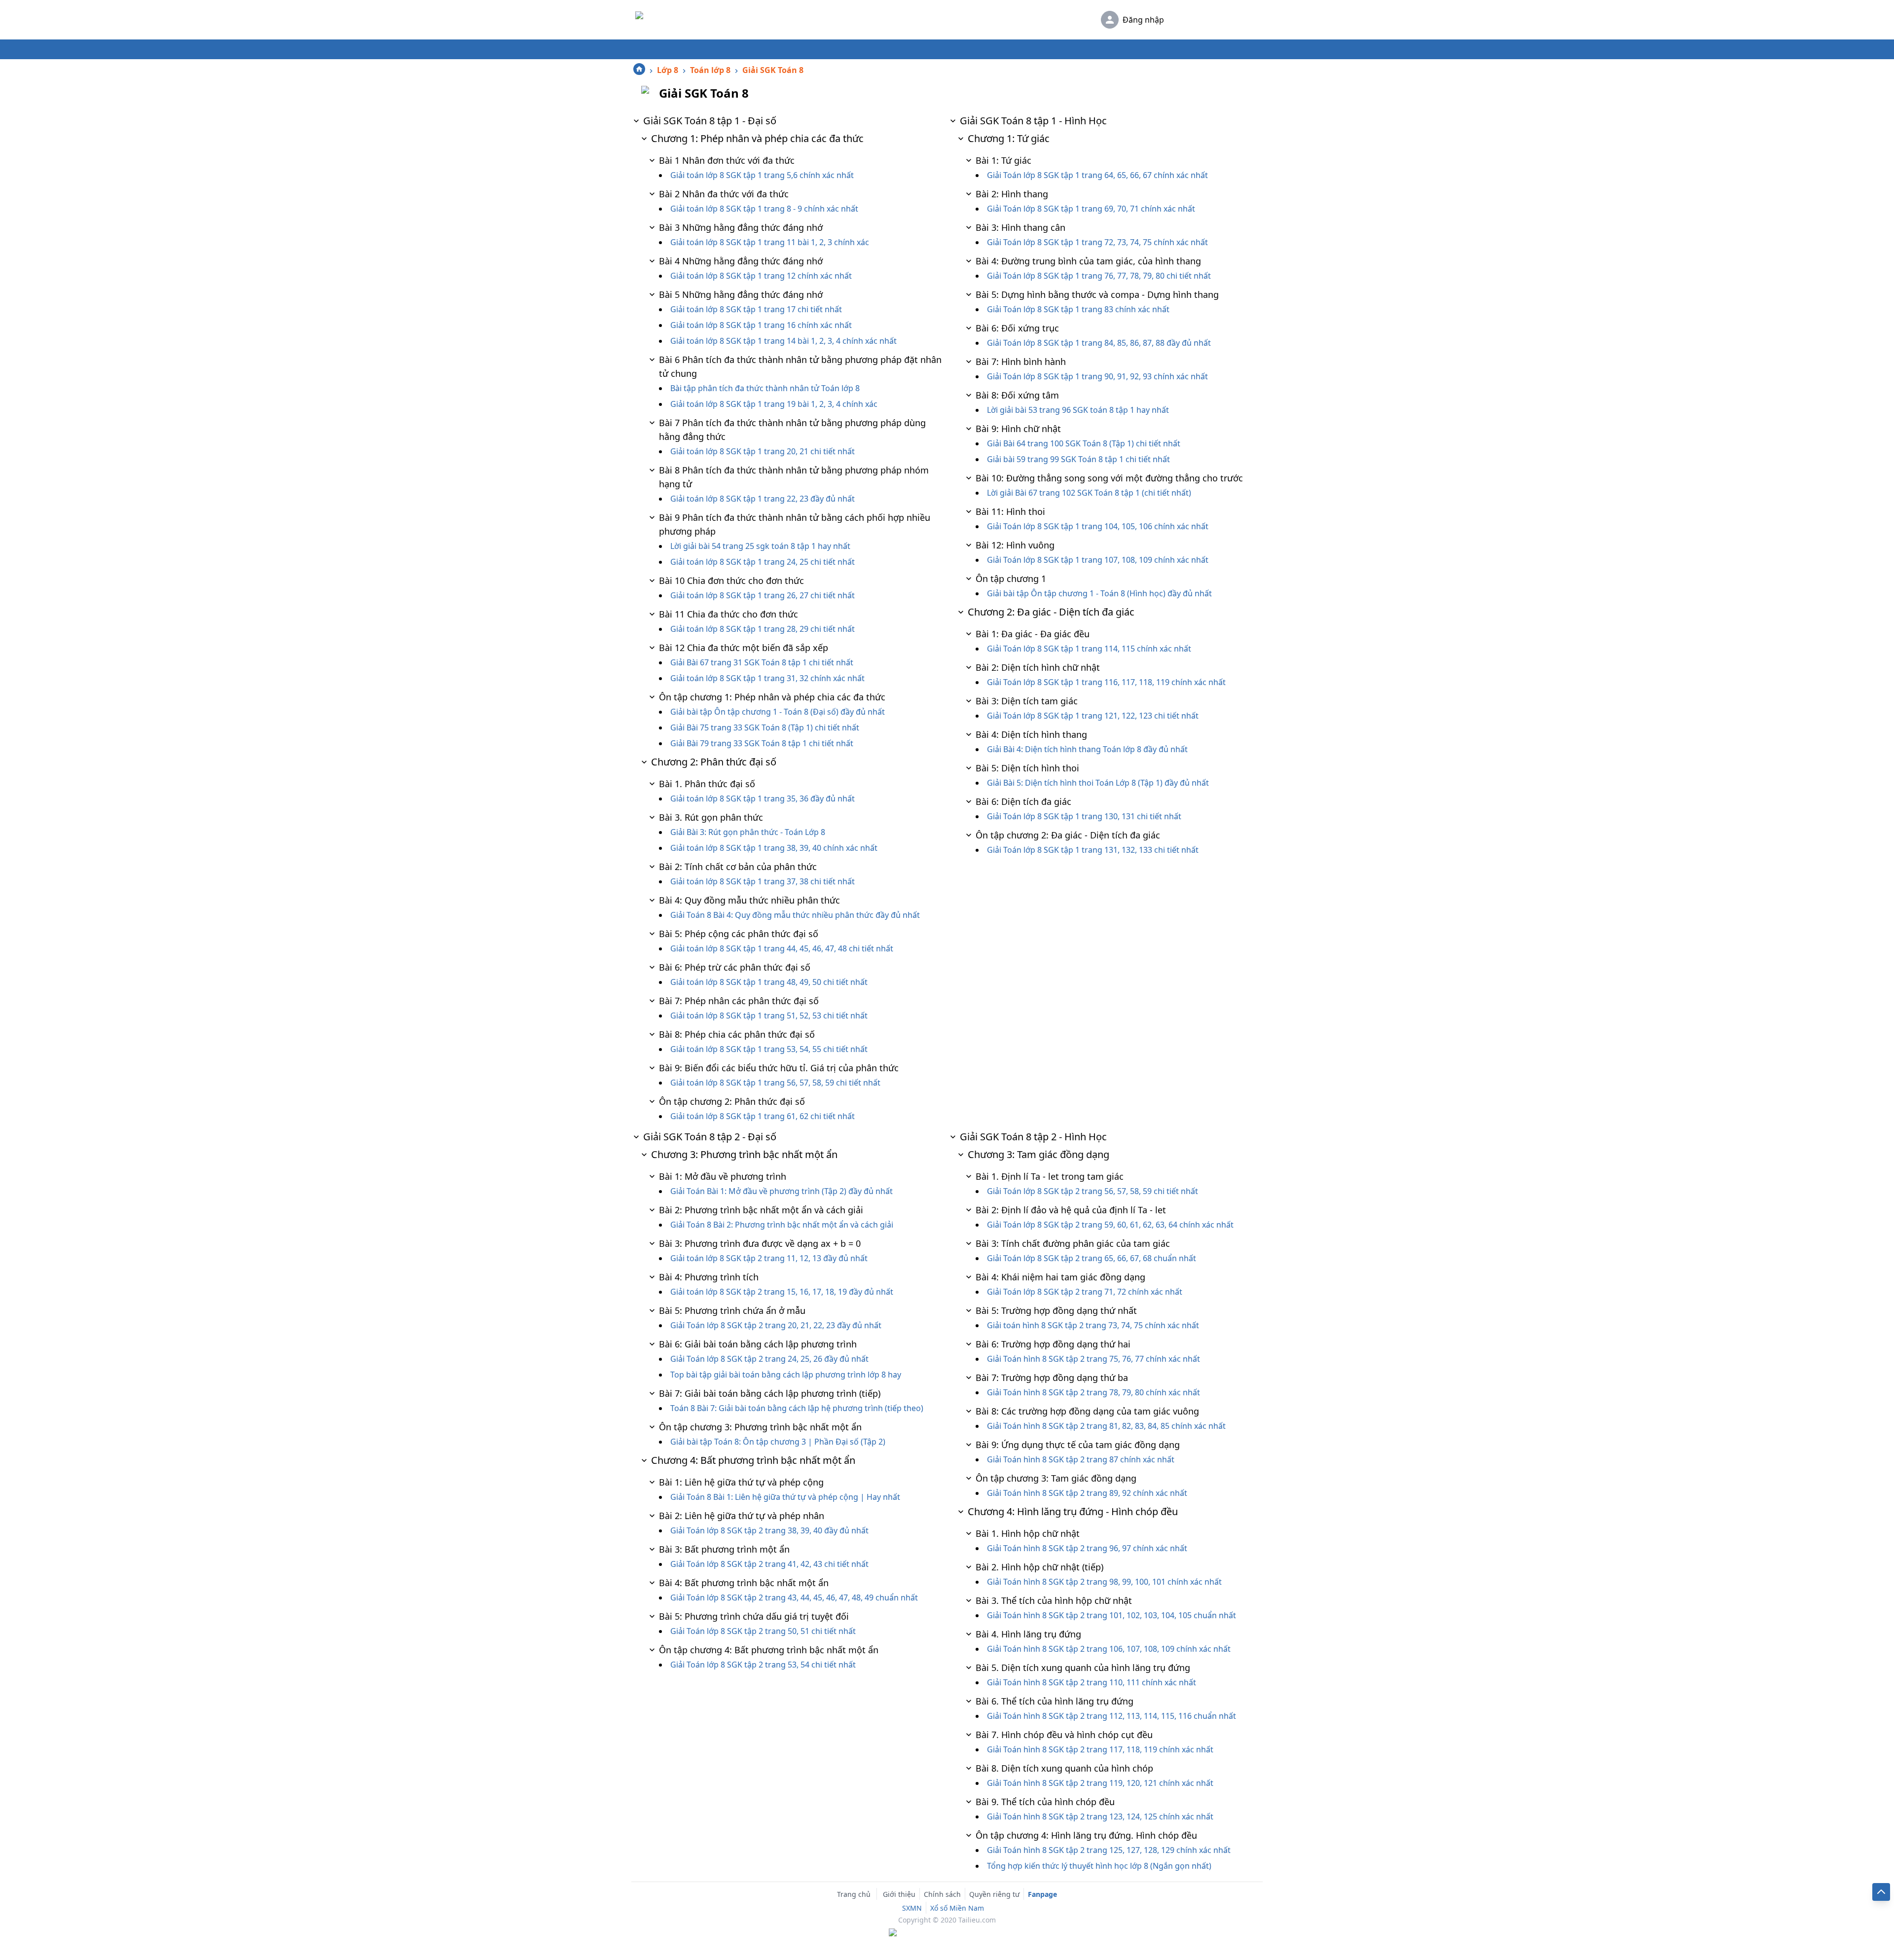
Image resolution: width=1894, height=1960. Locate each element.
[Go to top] (1881, 1892)
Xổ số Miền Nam (957, 1908)
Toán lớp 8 (710, 70)
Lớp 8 (668, 70)
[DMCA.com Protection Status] (947, 1933)
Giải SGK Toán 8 (773, 70)
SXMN (912, 1908)
